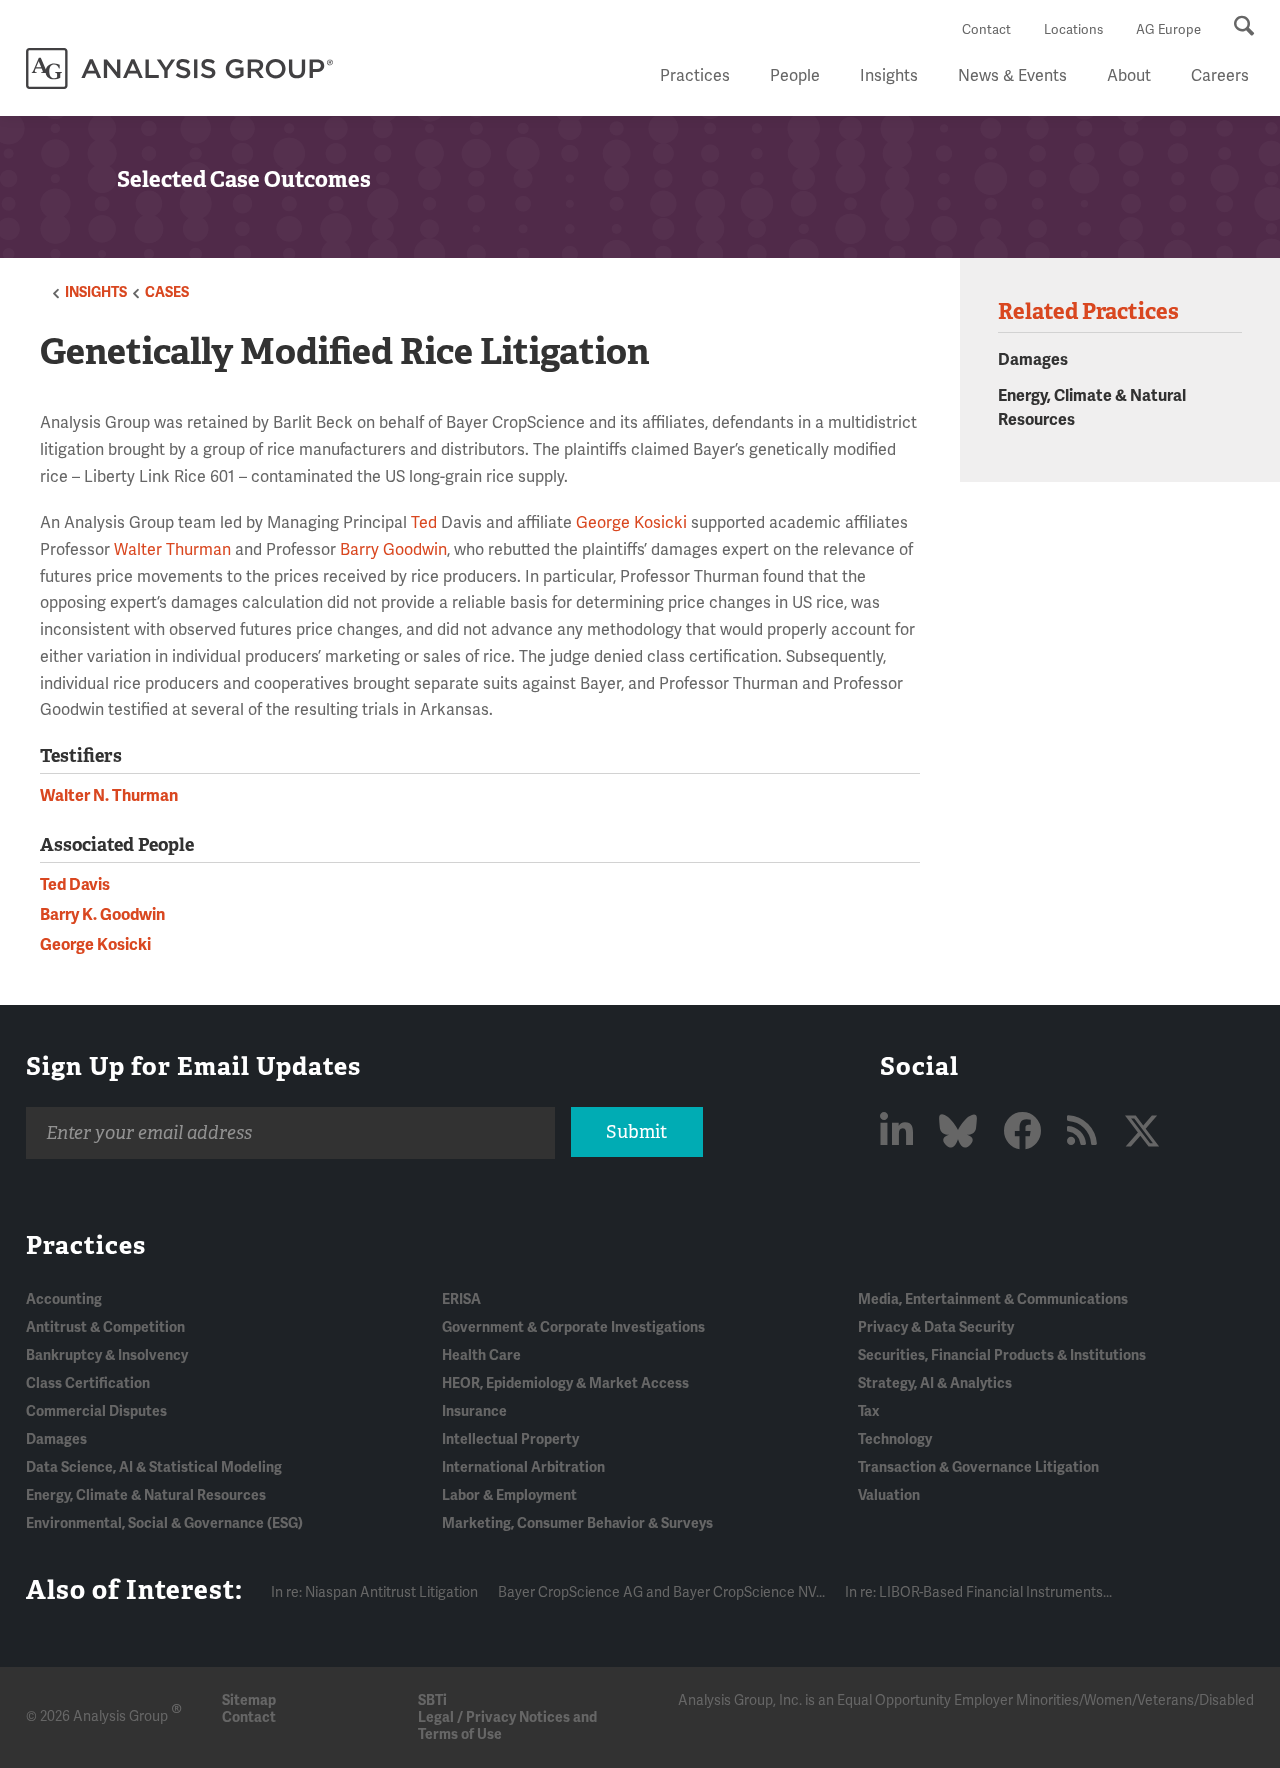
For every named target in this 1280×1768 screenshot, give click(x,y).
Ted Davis (75, 885)
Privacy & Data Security (936, 1327)
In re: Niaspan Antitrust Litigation (374, 1592)
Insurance (474, 1411)
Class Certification (88, 1383)
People (795, 76)
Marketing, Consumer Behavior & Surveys (577, 1523)
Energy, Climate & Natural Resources (146, 1495)
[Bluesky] (962, 1133)
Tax (868, 1411)
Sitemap (249, 1700)
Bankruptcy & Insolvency (107, 1355)
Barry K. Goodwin (102, 915)
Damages (1033, 360)
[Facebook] (1026, 1133)
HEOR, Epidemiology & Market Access (565, 1383)
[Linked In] (900, 1133)
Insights (889, 76)
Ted (424, 523)
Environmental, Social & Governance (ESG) (164, 1523)
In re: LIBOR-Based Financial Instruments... (978, 1592)
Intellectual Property (510, 1439)
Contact (986, 30)
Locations (1073, 30)
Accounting (64, 1299)
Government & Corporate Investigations (573, 1327)
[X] (1142, 1133)
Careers (1220, 76)
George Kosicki (631, 523)
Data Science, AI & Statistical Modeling (154, 1467)
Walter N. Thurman (109, 796)
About (1129, 76)
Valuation (889, 1495)
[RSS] (1086, 1133)
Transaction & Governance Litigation (978, 1467)
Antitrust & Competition (105, 1327)
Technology (895, 1439)
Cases (167, 292)
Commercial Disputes (96, 1411)
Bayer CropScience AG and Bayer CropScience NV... (661, 1592)
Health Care (481, 1355)
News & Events (1012, 76)
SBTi (432, 1700)
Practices (695, 76)
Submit (636, 1132)
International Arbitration (523, 1467)
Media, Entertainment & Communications (993, 1299)
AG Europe (1168, 30)
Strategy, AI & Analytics (935, 1383)
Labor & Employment (509, 1495)
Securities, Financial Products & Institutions (1002, 1355)
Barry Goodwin (393, 550)
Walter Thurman (172, 550)
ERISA (461, 1299)
